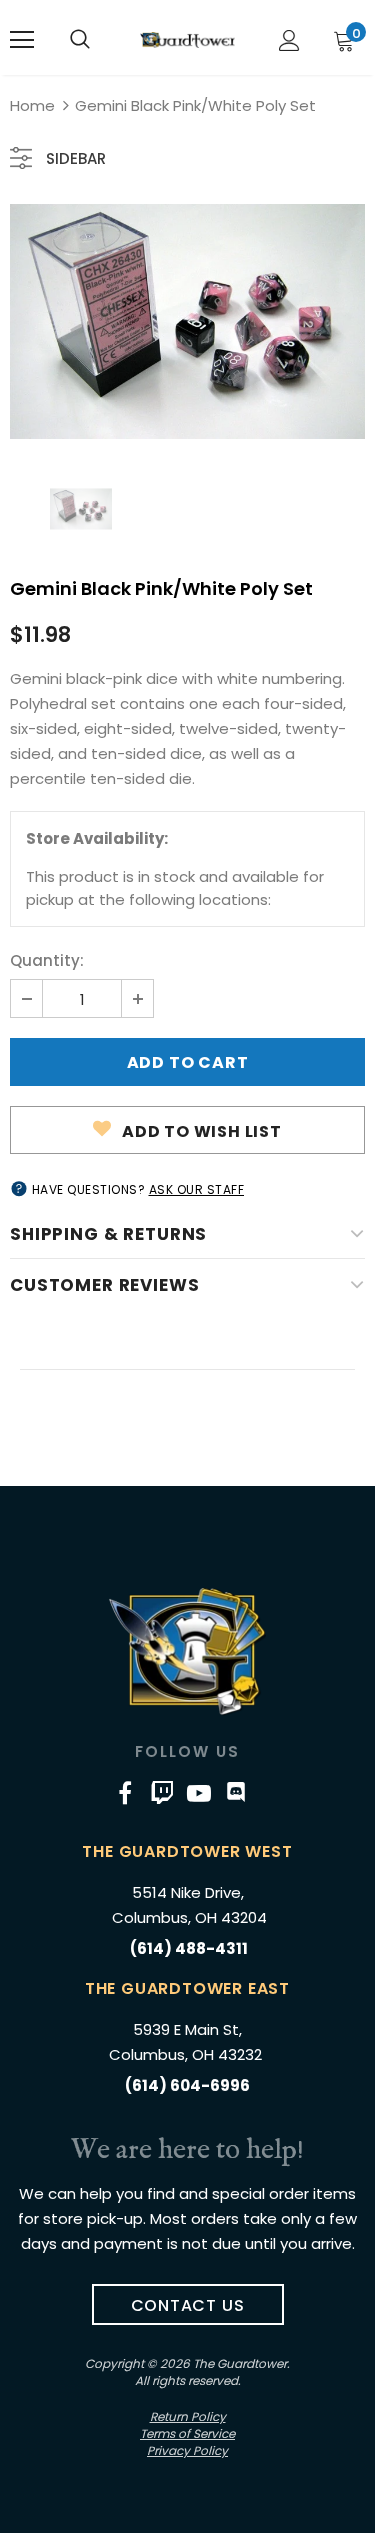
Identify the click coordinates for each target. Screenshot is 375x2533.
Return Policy (188, 2416)
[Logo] (187, 39)
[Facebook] (125, 1792)
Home (32, 105)
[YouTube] (199, 1792)
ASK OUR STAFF (197, 1189)
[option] (187, 321)
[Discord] (236, 1792)
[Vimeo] (162, 1792)
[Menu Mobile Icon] (22, 40)
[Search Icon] (80, 40)
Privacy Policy (187, 2450)
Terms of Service (187, 2433)
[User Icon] (289, 40)
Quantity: (47, 960)
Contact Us (188, 2305)
